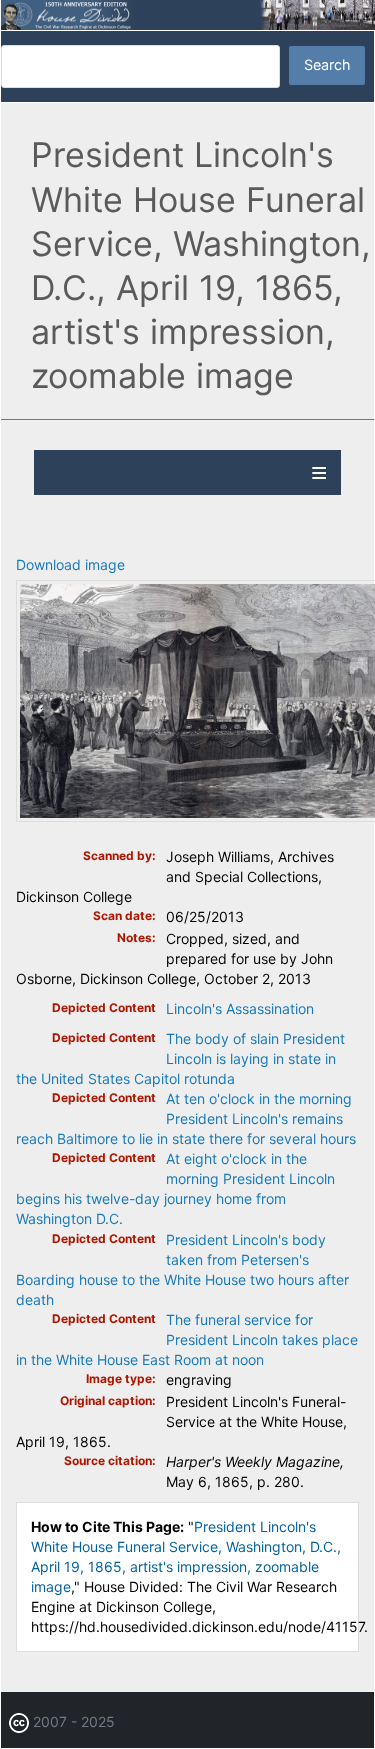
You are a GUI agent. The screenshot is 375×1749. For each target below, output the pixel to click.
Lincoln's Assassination (240, 1008)
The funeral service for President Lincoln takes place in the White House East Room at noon (187, 1339)
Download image (70, 564)
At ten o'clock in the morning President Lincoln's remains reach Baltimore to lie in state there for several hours (186, 1118)
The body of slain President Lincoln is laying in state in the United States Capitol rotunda (180, 1058)
